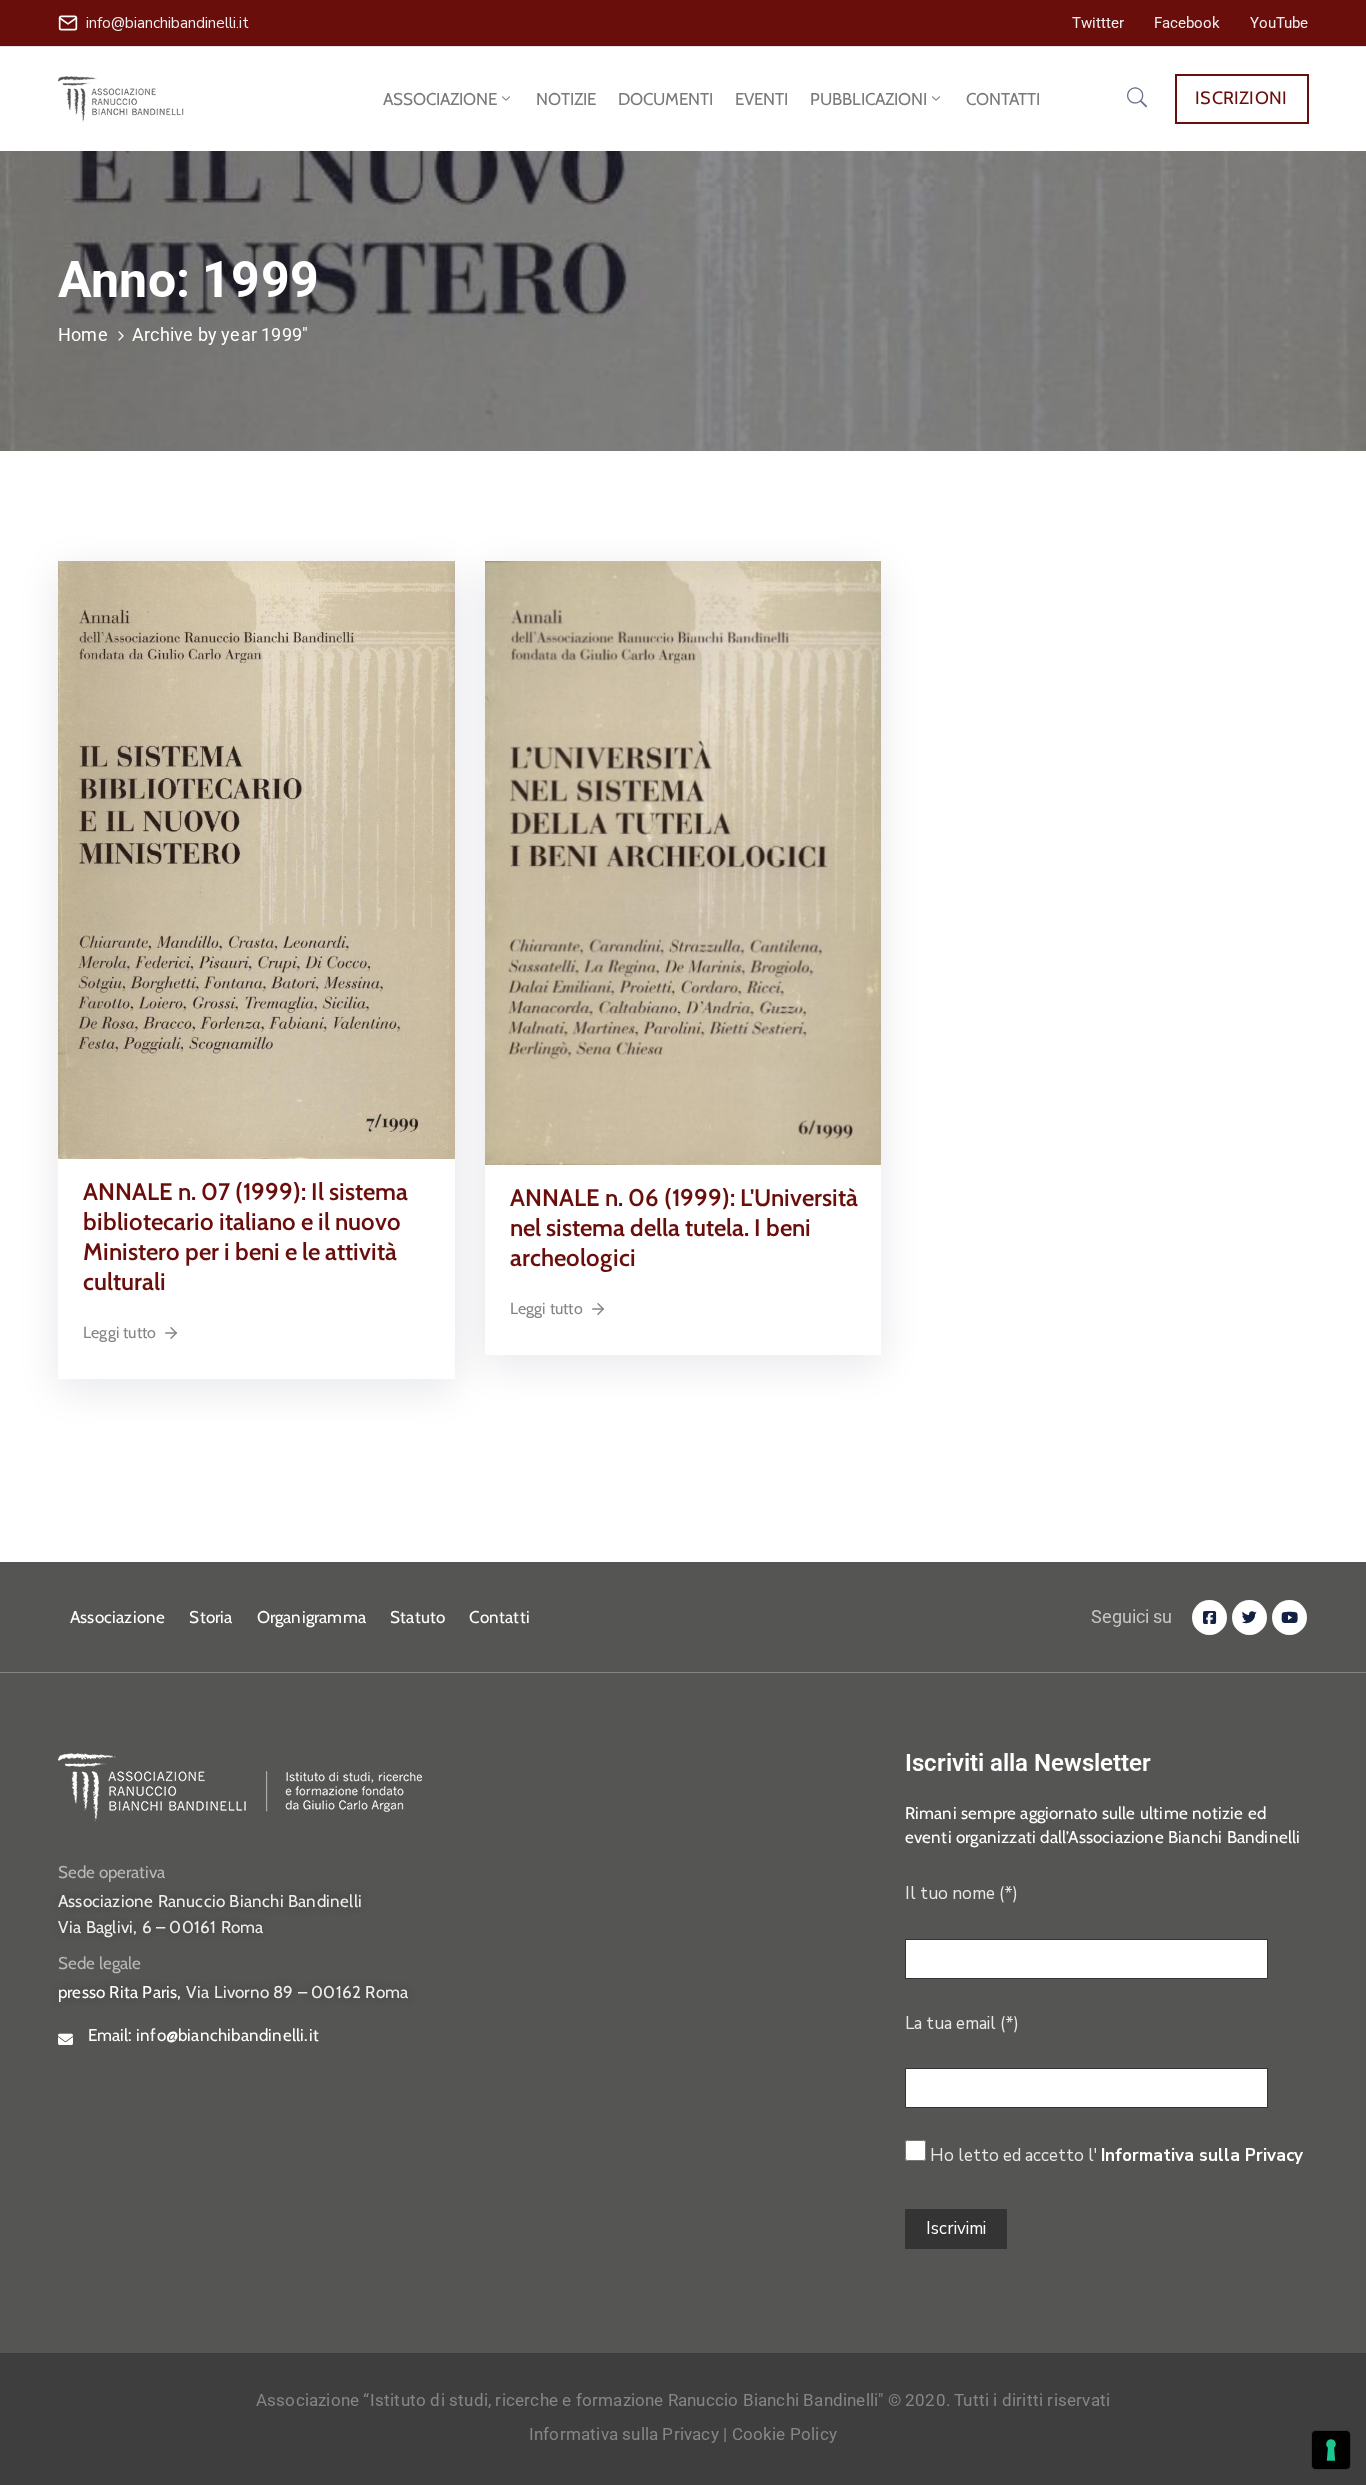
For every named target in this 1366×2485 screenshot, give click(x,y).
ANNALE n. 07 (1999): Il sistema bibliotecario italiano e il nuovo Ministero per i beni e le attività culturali (245, 1236)
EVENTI (761, 99)
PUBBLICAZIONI (868, 99)
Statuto (417, 1617)
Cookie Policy (785, 2434)
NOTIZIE (566, 99)
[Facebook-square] (1209, 1617)
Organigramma (311, 1617)
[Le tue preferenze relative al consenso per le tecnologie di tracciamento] (1331, 2450)
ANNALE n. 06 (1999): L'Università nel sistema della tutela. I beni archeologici (684, 1227)
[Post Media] (256, 858)
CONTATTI (1003, 99)
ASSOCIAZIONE (440, 99)
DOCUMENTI (665, 99)
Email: (203, 2035)
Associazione (117, 1617)
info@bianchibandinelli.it (167, 23)
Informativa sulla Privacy (1202, 2155)
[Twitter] (1249, 1617)
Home (83, 334)
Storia (210, 1617)
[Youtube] (1289, 1617)
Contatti (499, 1617)
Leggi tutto (119, 1332)
